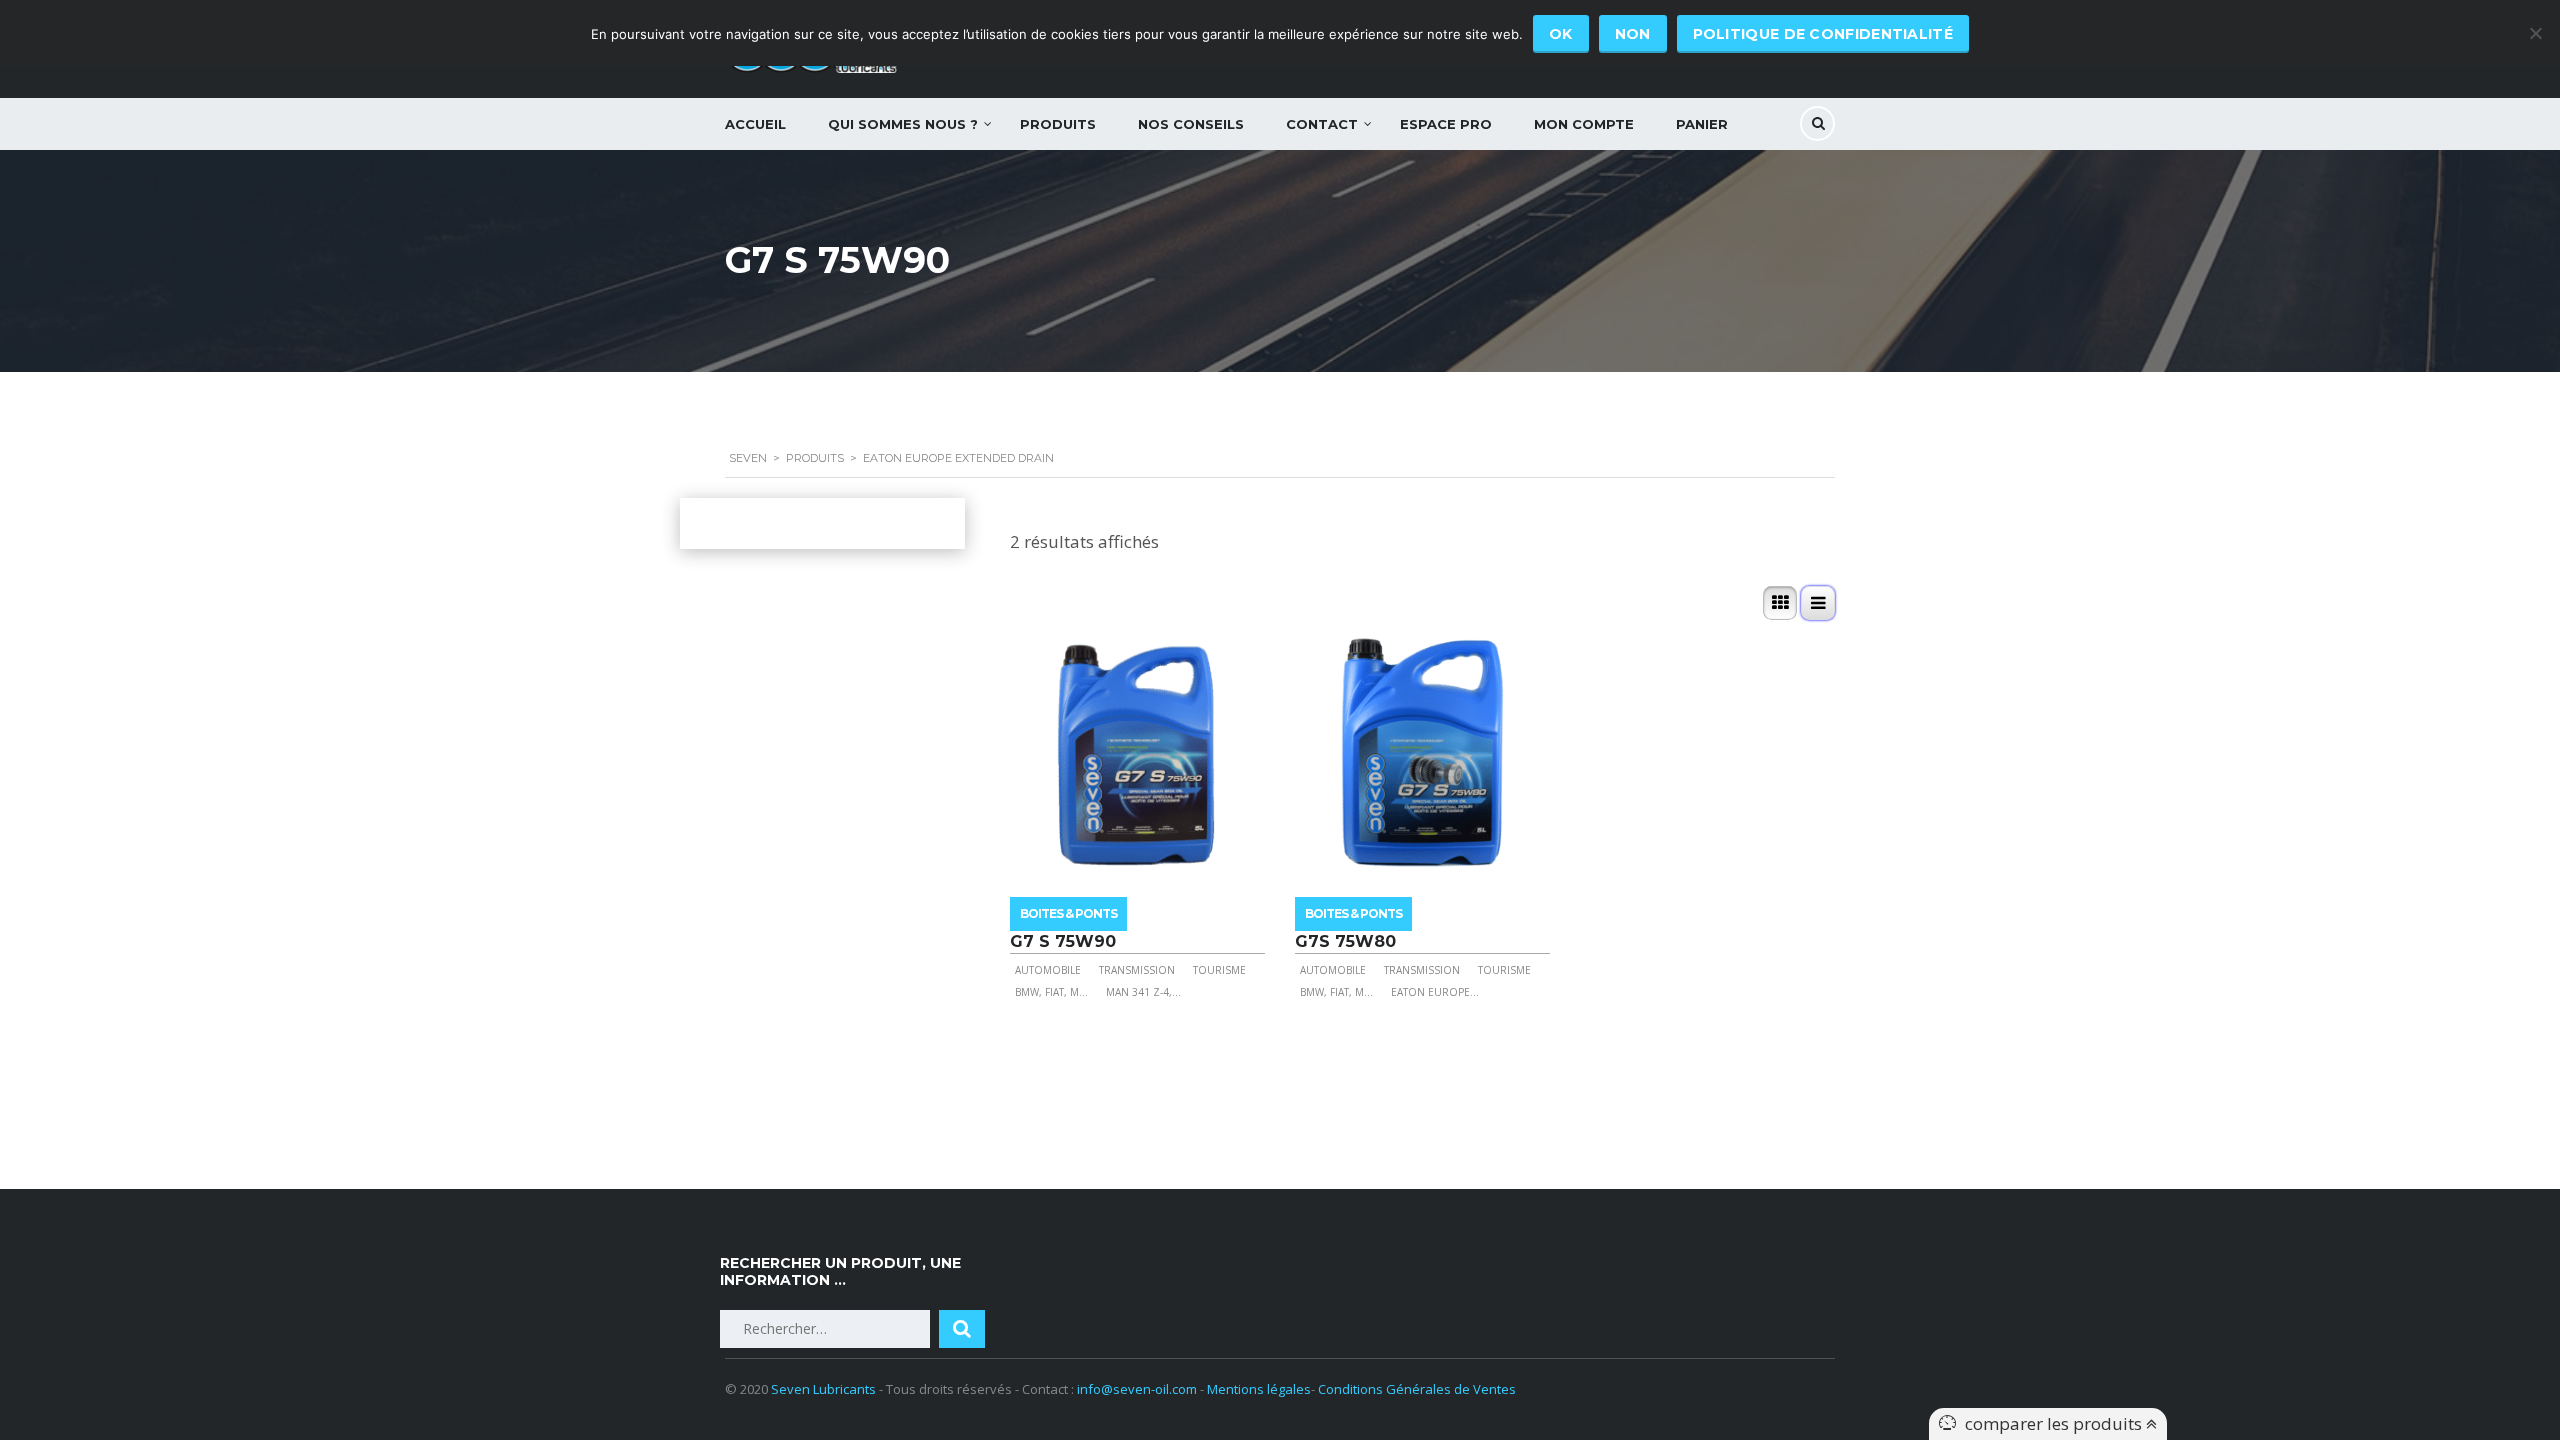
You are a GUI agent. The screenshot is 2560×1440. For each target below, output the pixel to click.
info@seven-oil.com (1137, 1389)
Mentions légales (1259, 1389)
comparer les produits (2055, 1423)
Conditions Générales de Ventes (1417, 1389)
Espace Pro (1446, 124)
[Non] (2535, 33)
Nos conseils (1191, 124)
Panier (1702, 124)
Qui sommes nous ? (903, 124)
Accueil (755, 124)
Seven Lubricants (823, 1389)
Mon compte (1584, 124)
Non (1633, 34)
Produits (1058, 124)
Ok (1561, 34)
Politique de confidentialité (1823, 34)
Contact (1322, 124)
